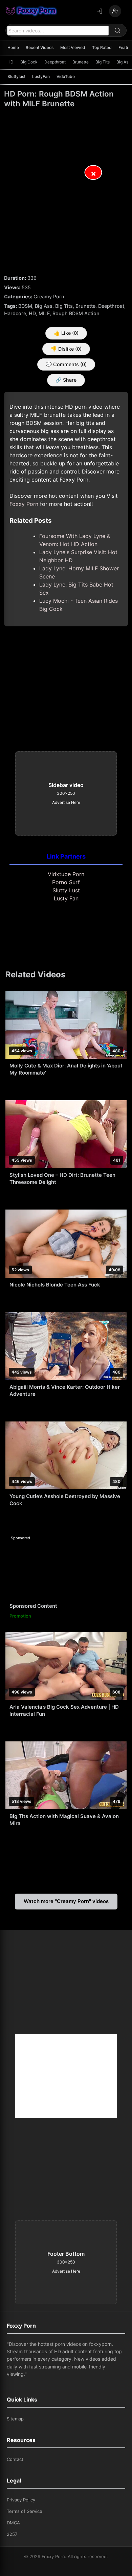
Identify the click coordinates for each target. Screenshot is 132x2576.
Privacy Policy (21, 2500)
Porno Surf (66, 882)
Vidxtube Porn (66, 874)
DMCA (13, 2523)
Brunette (81, 62)
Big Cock (29, 62)
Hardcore (15, 313)
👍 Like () (66, 333)
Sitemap (15, 2419)
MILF (44, 313)
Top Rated (102, 47)
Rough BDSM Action (76, 313)
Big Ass (44, 306)
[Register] (115, 11)
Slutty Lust (66, 890)
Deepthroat (55, 62)
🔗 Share (66, 380)
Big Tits (103, 62)
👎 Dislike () (66, 349)
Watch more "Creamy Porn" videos (66, 1901)
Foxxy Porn (24, 504)
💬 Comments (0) (66, 364)
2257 (12, 2534)
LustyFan (41, 76)
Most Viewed (73, 47)
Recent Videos (40, 47)
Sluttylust (16, 76)
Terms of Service (25, 2511)
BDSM (25, 306)
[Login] (100, 11)
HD (10, 62)
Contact (15, 2459)
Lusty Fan (66, 898)
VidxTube (66, 76)
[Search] (117, 30)
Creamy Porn (49, 296)
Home (13, 47)
